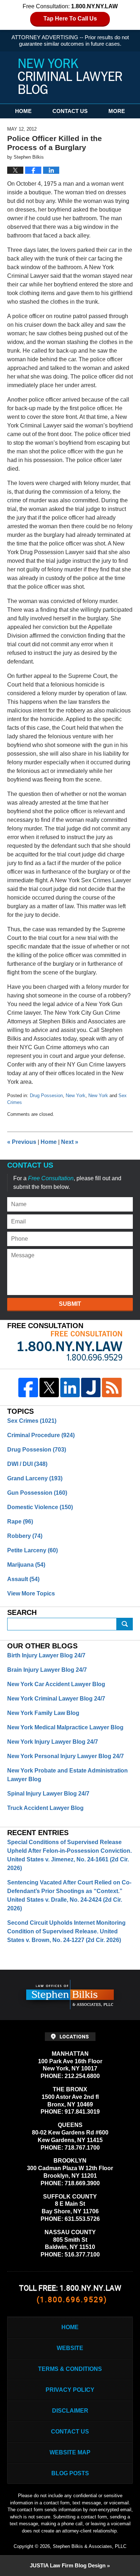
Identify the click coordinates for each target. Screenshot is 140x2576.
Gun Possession (37, 1493)
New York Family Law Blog (43, 1713)
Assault (23, 1579)
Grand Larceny (35, 1478)
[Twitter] (49, 1387)
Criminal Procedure (41, 1435)
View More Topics (31, 1593)
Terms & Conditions (70, 2369)
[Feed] (112, 1387)
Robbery (25, 1536)
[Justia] (91, 1387)
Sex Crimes (32, 1421)
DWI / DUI (27, 1464)
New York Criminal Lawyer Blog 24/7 (56, 1699)
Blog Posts (70, 2473)
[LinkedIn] (70, 1387)
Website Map (70, 2452)
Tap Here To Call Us (70, 19)
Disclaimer (70, 2411)
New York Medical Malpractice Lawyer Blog (65, 1727)
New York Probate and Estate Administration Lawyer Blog (67, 1775)
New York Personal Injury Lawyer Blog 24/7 (66, 1756)
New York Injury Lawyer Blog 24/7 (53, 1742)
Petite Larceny (32, 1550)
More (117, 111)
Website (70, 2348)
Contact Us (70, 111)
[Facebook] (28, 1387)
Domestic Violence (40, 1507)
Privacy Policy (70, 2390)
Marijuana (26, 1565)
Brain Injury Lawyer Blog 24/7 (47, 1670)
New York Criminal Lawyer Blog (70, 76)
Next (70, 1142)
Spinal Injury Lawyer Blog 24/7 (48, 1794)
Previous (22, 1142)
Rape (20, 1522)
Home (23, 111)
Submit (70, 1304)
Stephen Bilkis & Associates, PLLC (90, 2546)
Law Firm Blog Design (68, 2565)
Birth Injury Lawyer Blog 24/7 (46, 1655)
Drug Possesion (46, 1095)
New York (76, 1095)
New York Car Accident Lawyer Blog (56, 1684)
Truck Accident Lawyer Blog (45, 1808)
